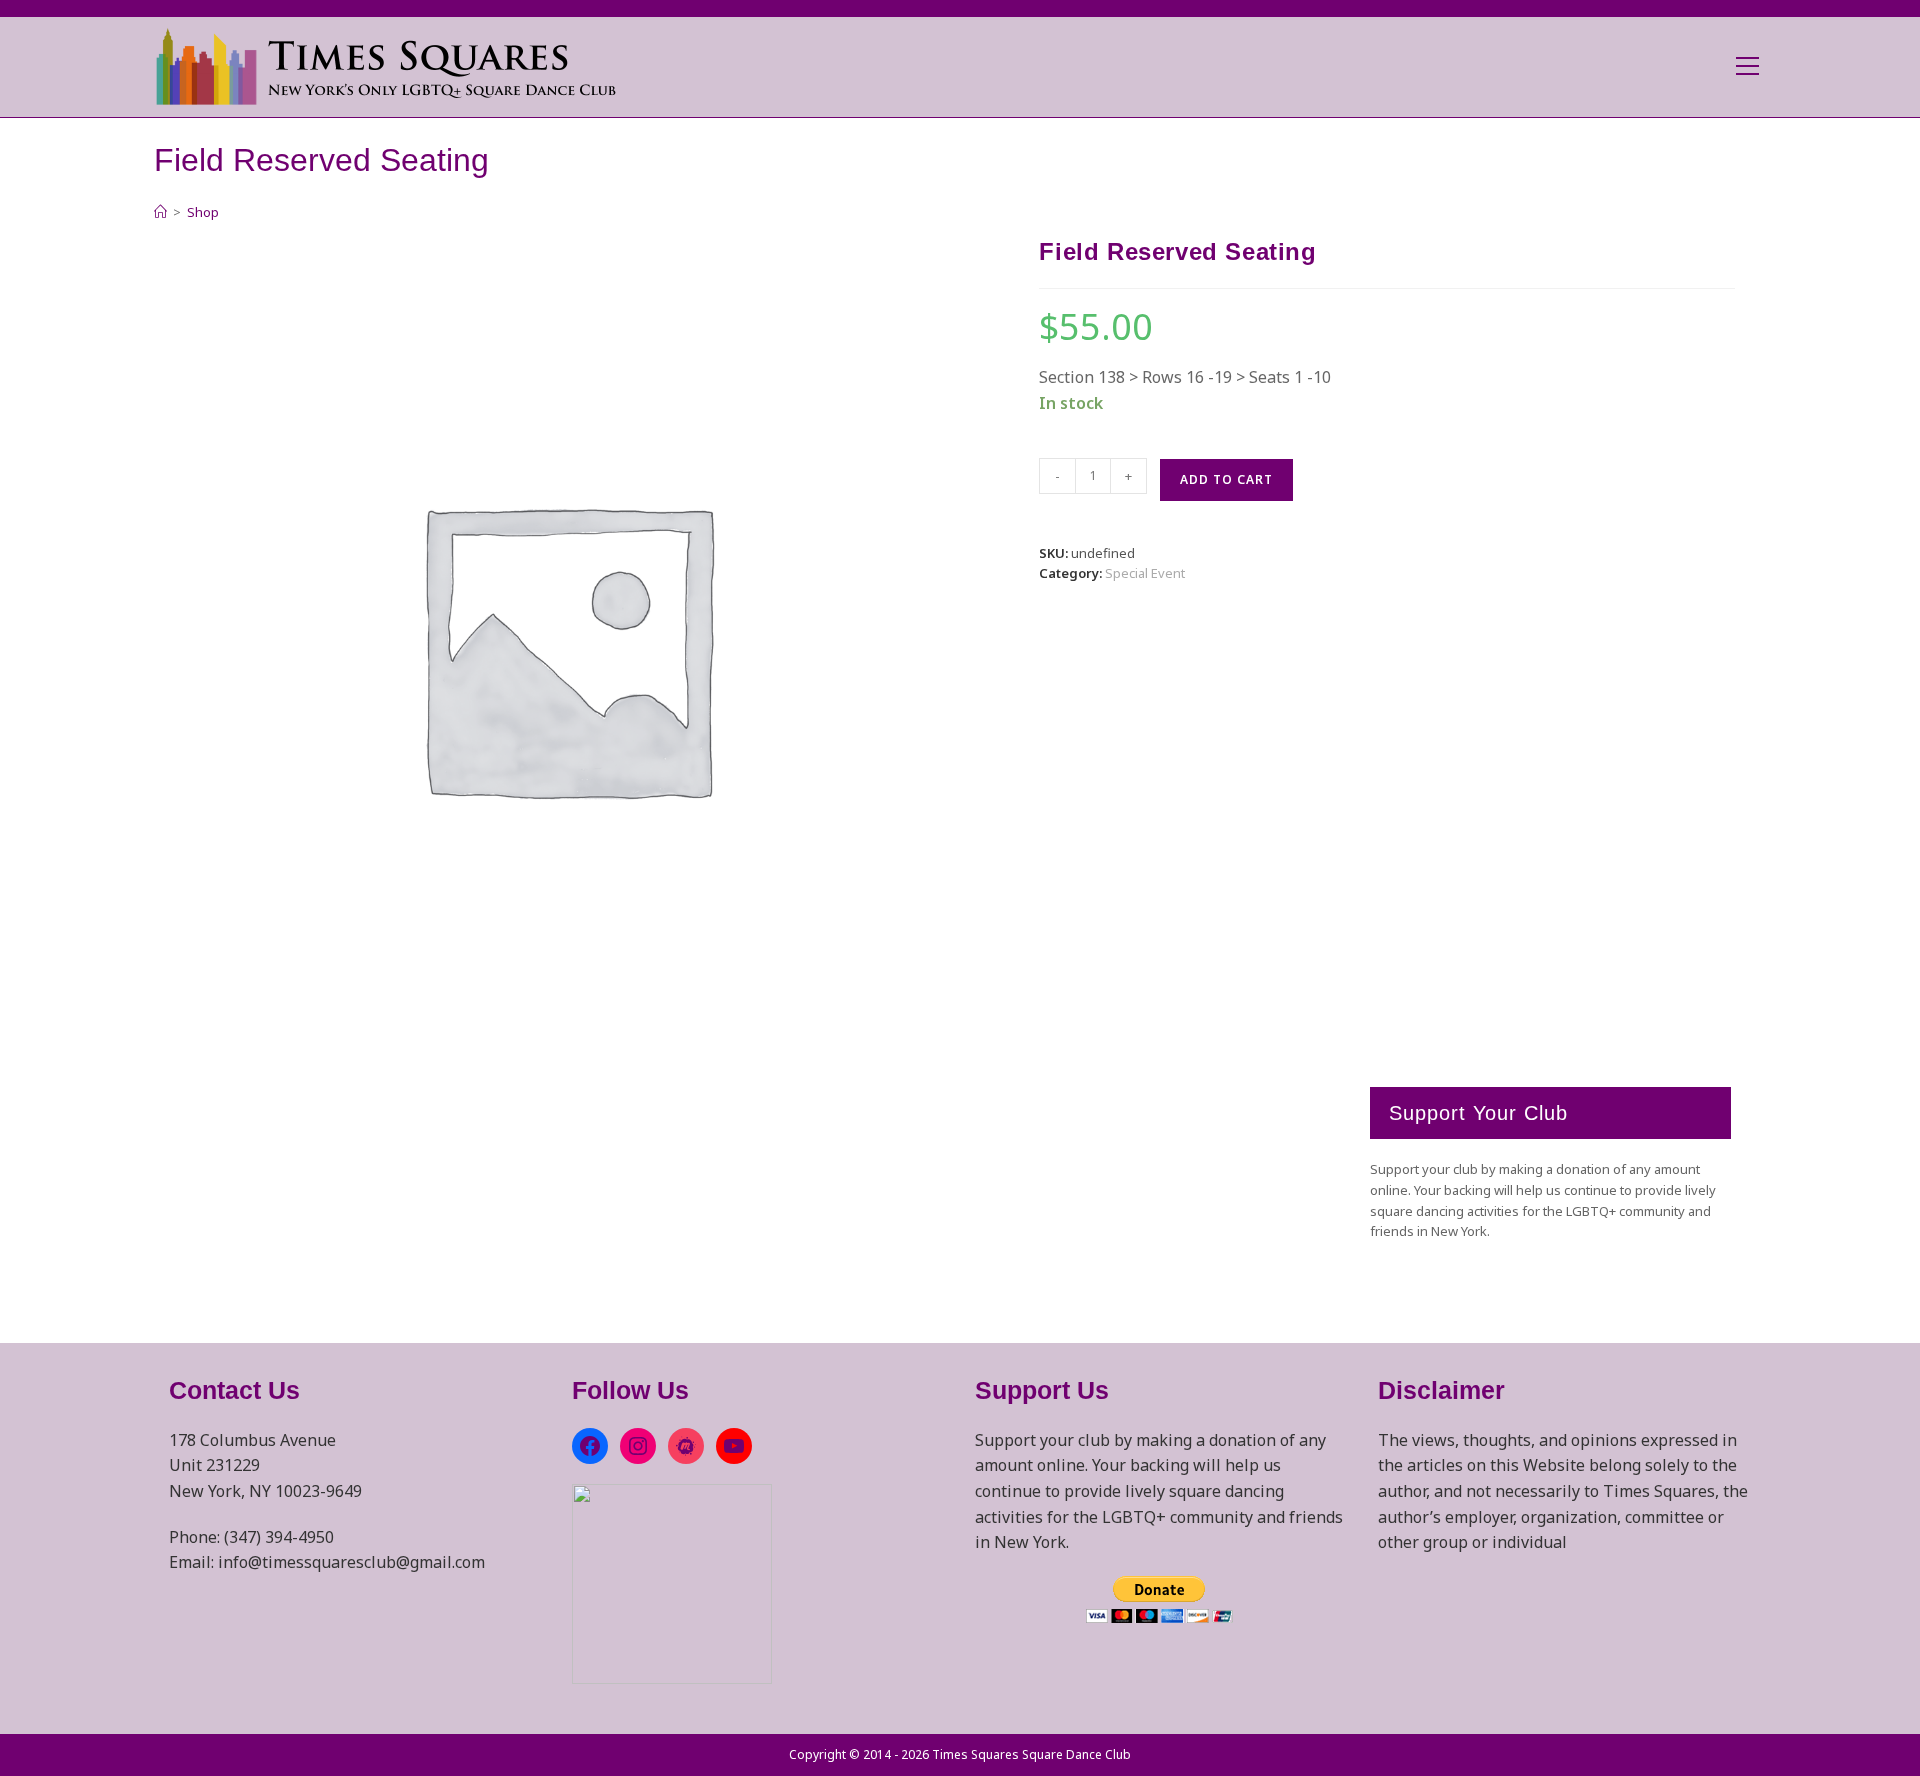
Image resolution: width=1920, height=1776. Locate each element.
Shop (203, 212)
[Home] (160, 212)
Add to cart (1226, 479)
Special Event (1145, 573)
